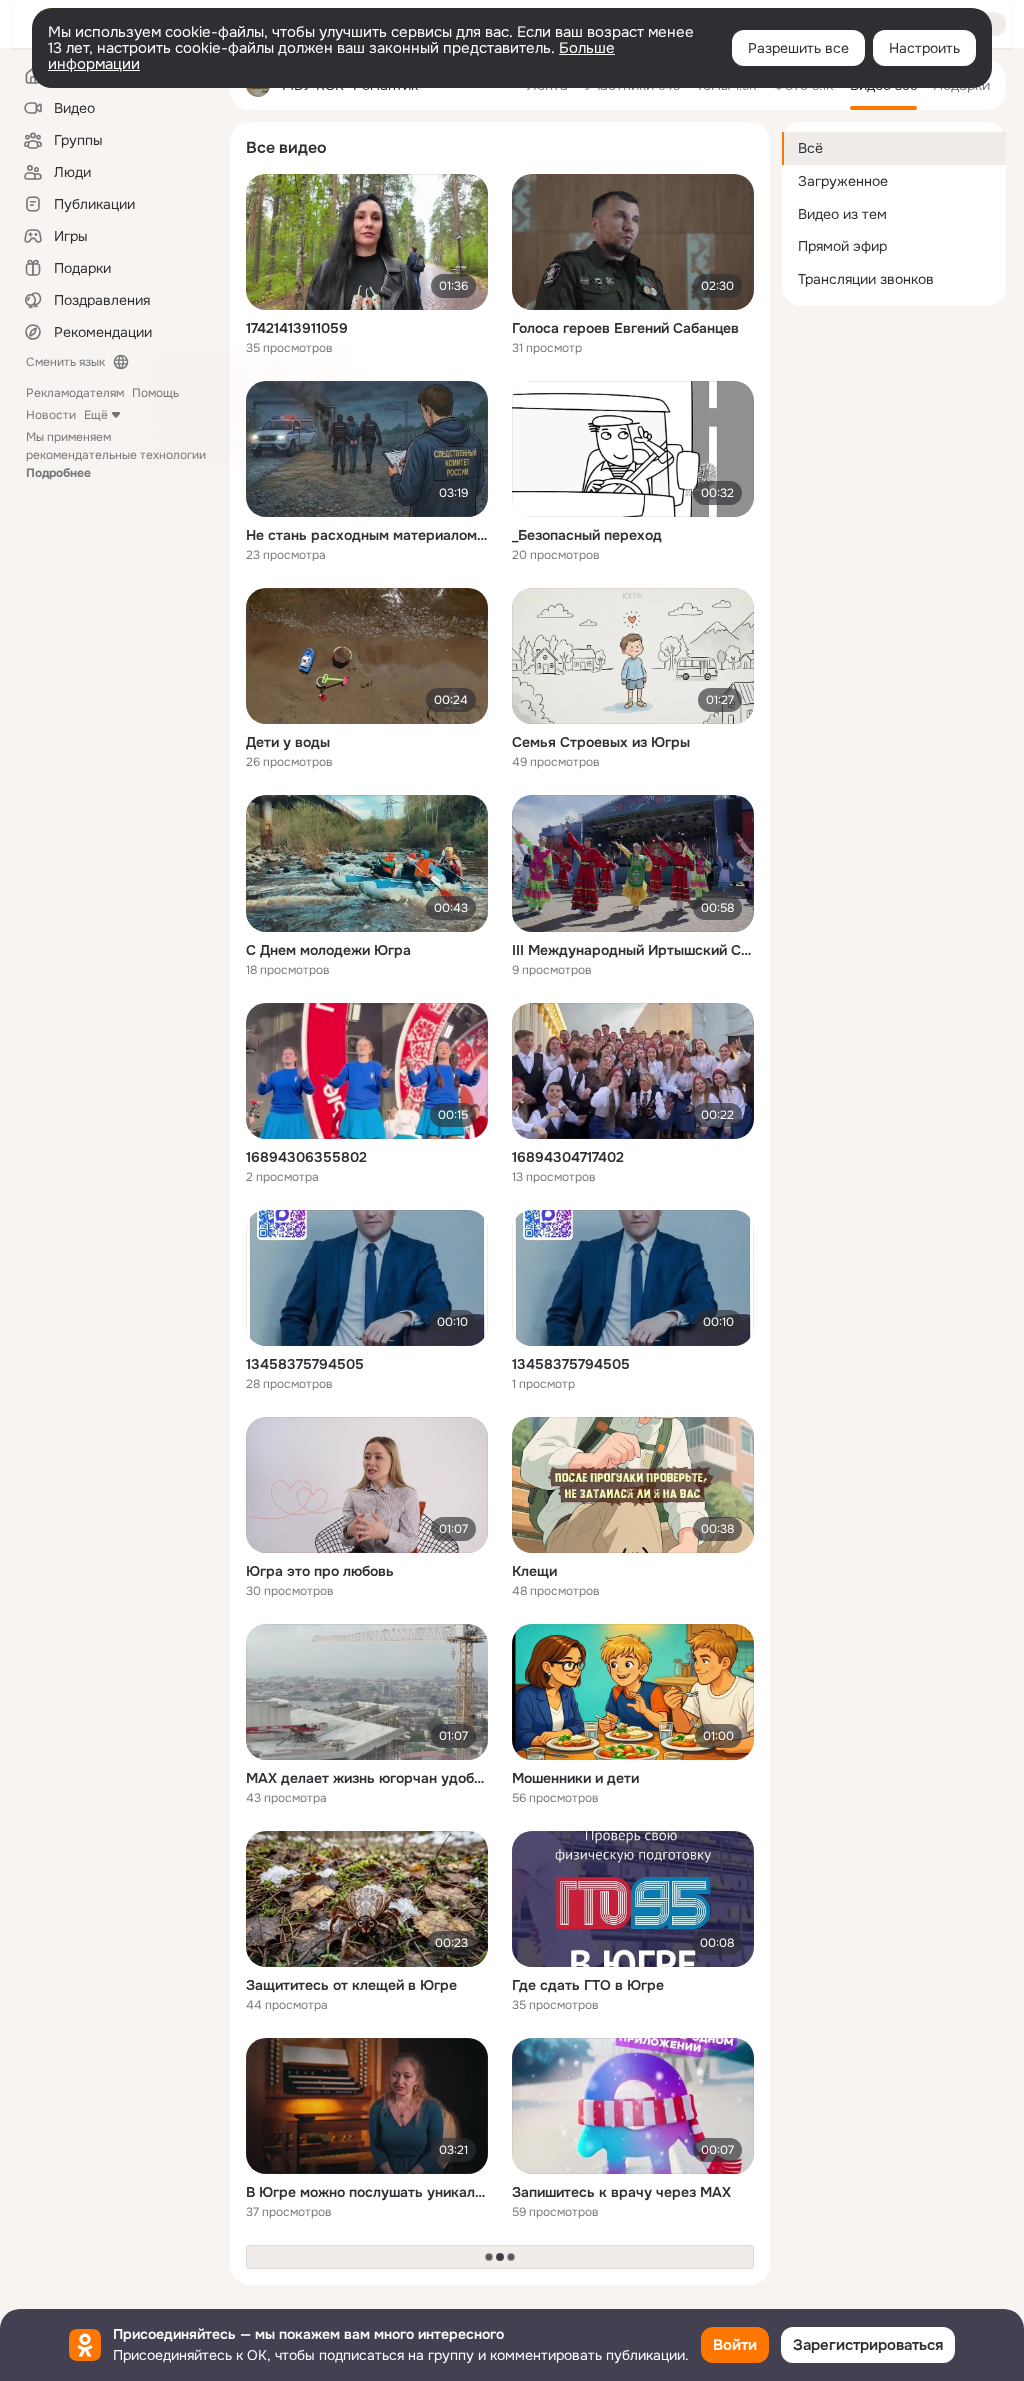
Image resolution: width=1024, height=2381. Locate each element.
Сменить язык (65, 362)
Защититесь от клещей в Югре (351, 1985)
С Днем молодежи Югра (328, 950)
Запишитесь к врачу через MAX (621, 2192)
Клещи (534, 1571)
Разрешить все (798, 48)
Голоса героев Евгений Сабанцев (625, 328)
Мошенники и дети (575, 1778)
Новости (51, 415)
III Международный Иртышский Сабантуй (633, 950)
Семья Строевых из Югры (601, 742)
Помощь (155, 393)
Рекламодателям (75, 393)
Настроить (924, 48)
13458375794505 (305, 1364)
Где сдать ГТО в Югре (588, 1985)
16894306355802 (306, 1157)
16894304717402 (568, 1157)
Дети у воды (288, 742)
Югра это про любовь (320, 1571)
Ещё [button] (96, 415)
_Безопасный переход (587, 535)
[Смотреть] (367, 242)
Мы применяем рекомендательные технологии (116, 455)
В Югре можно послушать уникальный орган (367, 2192)
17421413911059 (297, 328)
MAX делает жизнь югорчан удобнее (367, 1778)
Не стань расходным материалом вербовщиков (367, 535)
